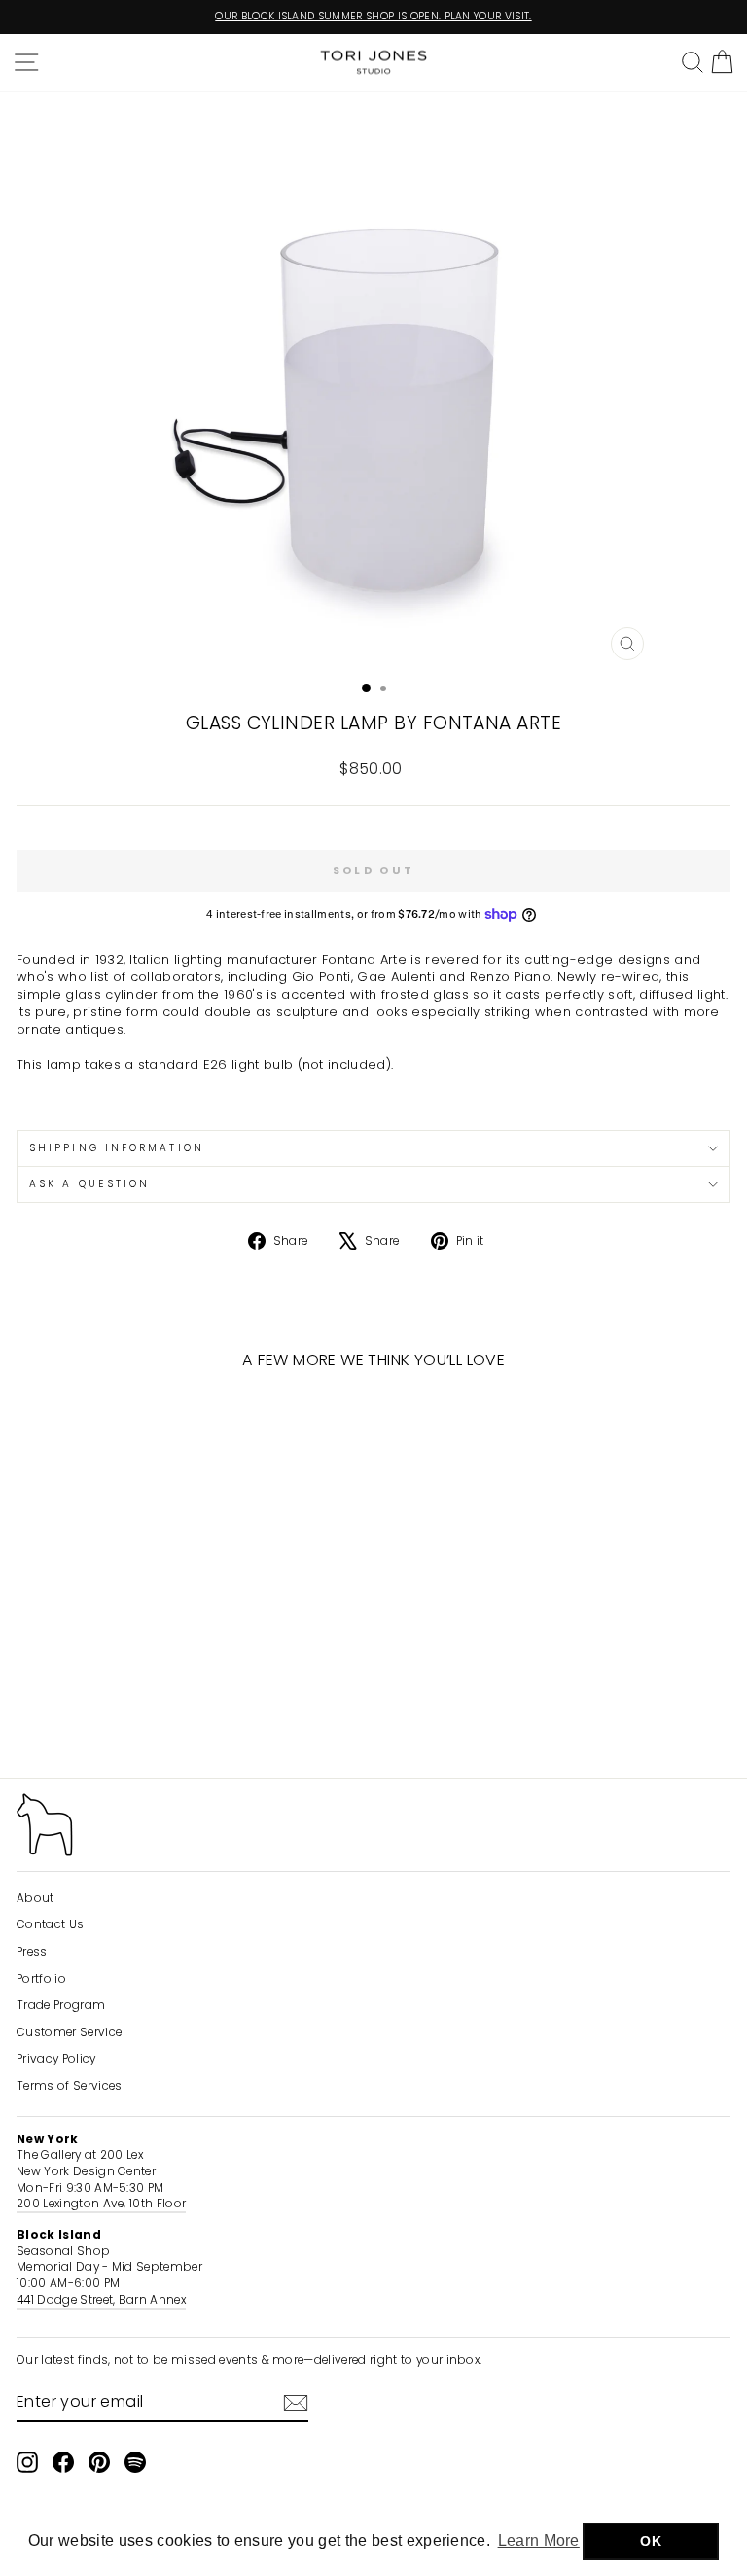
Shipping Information (117, 1148)
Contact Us (50, 1924)
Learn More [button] (539, 2541)
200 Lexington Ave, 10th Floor (101, 2204)
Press (32, 1952)
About (36, 1898)
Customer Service (69, 2032)
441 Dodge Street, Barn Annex (101, 2300)
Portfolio (41, 1979)
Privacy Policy (56, 2059)
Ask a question (89, 1184)
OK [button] (651, 2541)
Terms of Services (69, 2086)
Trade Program (61, 2005)
